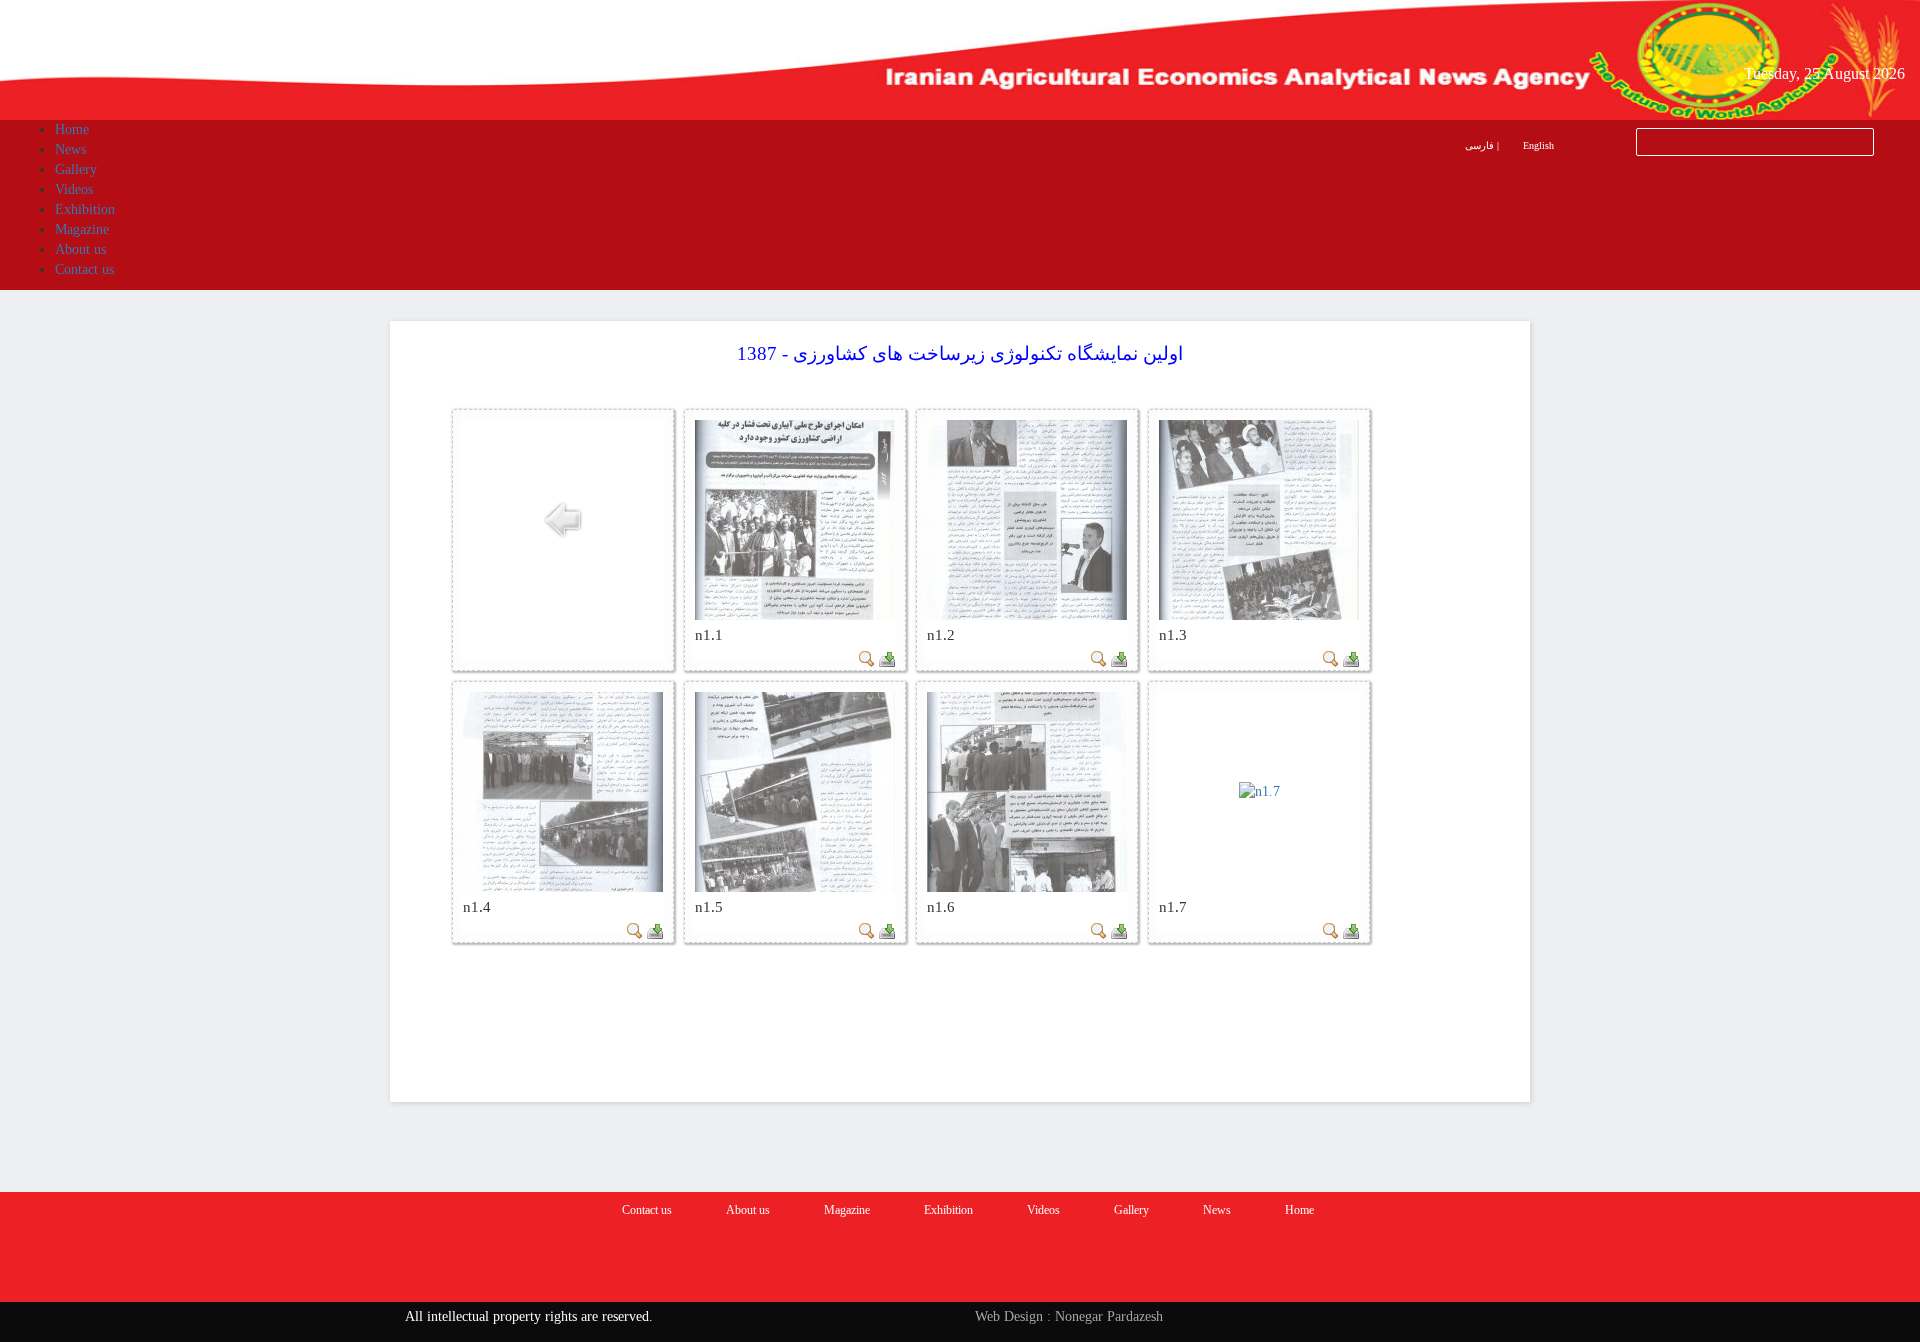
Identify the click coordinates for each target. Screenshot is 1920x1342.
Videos (1043, 1210)
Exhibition (948, 1210)
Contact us (647, 1210)
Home (1299, 1210)
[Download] (887, 657)
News (1217, 1210)
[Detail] (867, 657)
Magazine (847, 1210)
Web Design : (1013, 1316)
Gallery (1131, 1210)
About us (748, 1210)
